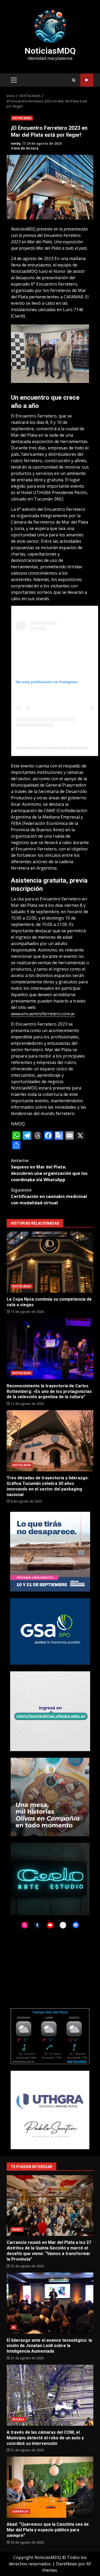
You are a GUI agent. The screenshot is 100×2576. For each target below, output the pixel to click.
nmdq (16, 143)
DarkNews (67, 2564)
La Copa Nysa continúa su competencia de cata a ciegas (50, 1262)
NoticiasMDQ (50, 51)
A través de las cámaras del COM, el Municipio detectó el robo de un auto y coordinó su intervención (50, 2395)
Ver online (87, 80)
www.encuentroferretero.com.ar (43, 1014)
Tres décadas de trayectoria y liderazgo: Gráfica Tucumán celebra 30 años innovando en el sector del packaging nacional (50, 1441)
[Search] (74, 80)
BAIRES (17, 2230)
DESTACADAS (22, 118)
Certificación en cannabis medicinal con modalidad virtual (49, 1196)
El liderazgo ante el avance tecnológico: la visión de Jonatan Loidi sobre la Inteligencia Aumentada (50, 2303)
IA (14, 2327)
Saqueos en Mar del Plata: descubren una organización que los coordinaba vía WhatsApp (49, 1170)
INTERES (18, 2419)
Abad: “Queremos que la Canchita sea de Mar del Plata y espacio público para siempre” (50, 2487)
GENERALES (20, 2511)
